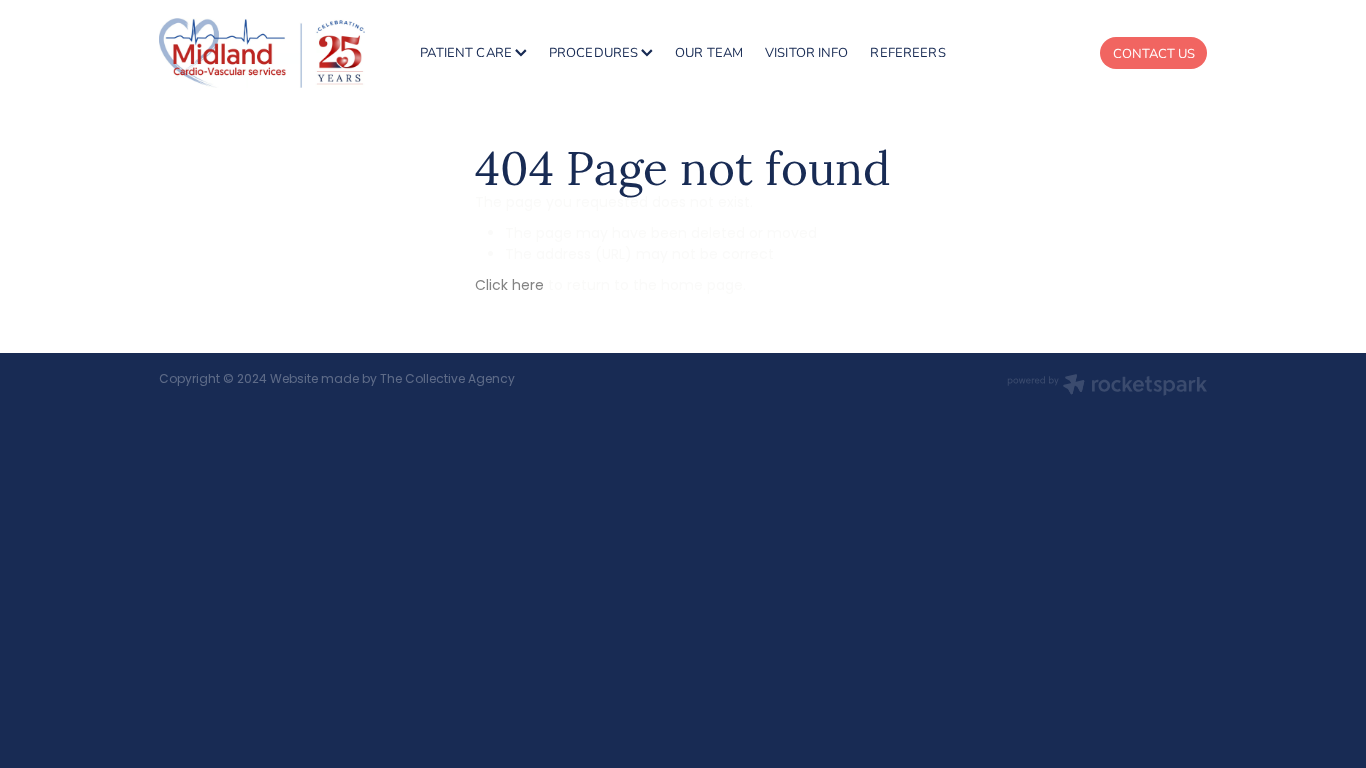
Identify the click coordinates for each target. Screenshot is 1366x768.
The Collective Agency (447, 380)
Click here (509, 286)
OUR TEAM (709, 52)
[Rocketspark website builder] (1107, 387)
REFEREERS (907, 52)
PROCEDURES (595, 52)
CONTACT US (1154, 53)
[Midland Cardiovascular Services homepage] (264, 53)
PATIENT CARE (467, 52)
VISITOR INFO (807, 52)
